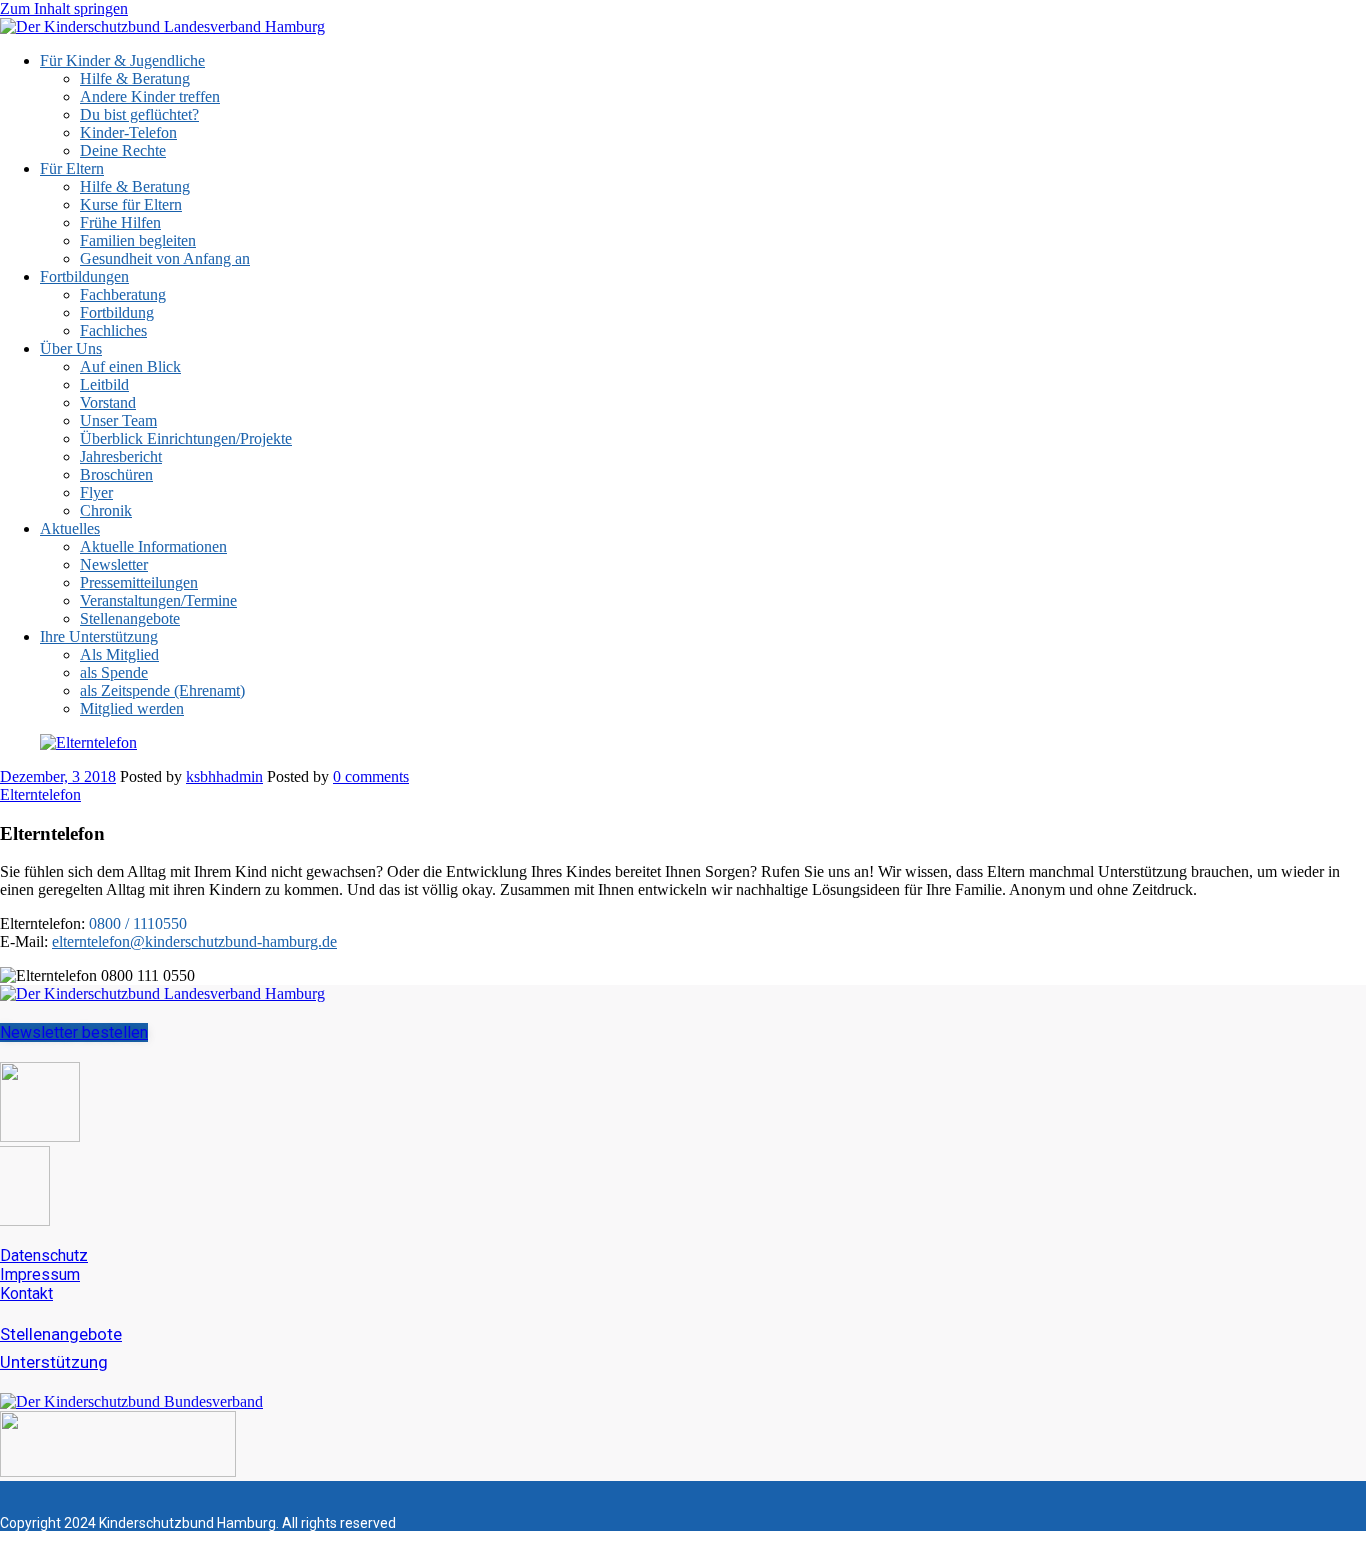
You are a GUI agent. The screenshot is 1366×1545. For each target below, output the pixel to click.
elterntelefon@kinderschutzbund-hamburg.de (194, 941)
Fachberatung (123, 294)
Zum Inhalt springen (64, 8)
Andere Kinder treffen (150, 96)
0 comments (371, 776)
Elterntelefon (40, 794)
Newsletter (114, 564)
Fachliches (113, 330)
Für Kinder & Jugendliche (122, 60)
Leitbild (104, 384)
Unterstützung (54, 1362)
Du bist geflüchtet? (139, 114)
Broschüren (116, 474)
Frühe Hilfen (120, 222)
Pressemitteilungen (139, 582)
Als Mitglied (119, 654)
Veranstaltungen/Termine (158, 600)
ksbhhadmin (224, 776)
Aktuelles (70, 528)
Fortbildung (117, 312)
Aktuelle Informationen (153, 546)
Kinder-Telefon (128, 132)
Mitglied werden (132, 708)
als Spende (114, 672)
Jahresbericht (121, 456)
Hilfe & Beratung (135, 78)
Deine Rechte (123, 150)
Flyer (96, 492)
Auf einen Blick (130, 366)
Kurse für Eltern (131, 204)
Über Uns (71, 348)
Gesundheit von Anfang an (165, 258)
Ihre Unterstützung (99, 636)
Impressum (40, 1274)
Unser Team (118, 420)
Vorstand (108, 402)
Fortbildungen (84, 276)
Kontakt (26, 1293)
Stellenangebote (130, 618)
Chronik (106, 510)
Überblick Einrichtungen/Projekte (186, 438)
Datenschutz (44, 1255)
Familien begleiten (138, 240)
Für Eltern (72, 168)
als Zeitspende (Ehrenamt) (162, 690)
